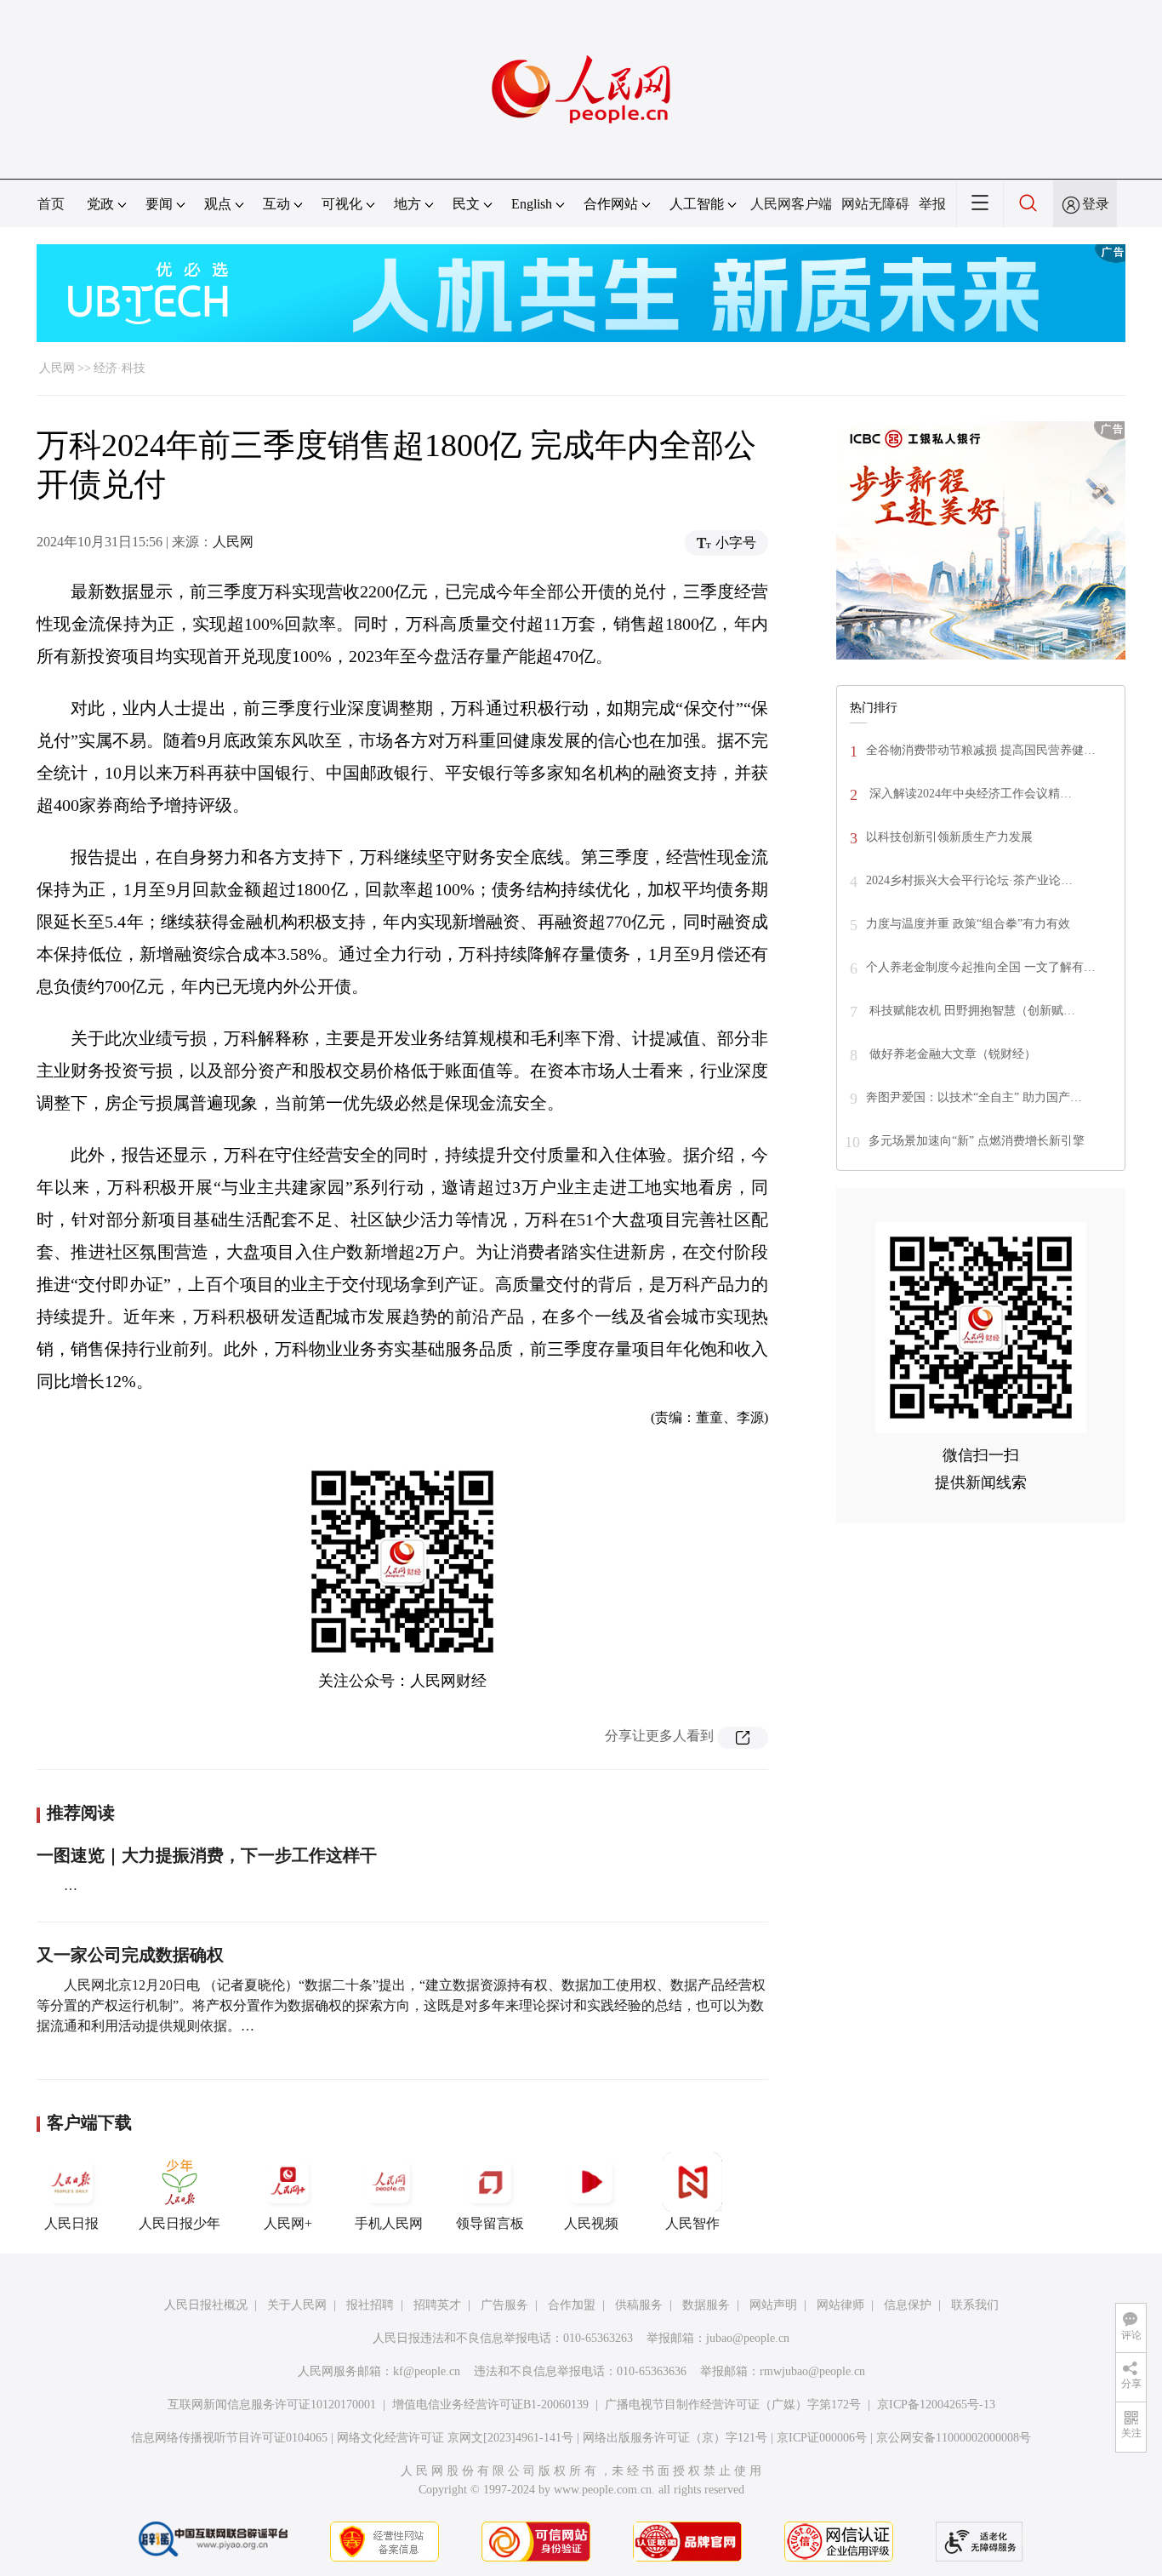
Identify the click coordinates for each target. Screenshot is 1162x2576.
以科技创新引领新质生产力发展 (949, 837)
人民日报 (71, 2223)
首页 (51, 204)
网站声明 (773, 2305)
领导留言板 (490, 2223)
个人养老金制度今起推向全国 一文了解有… (981, 967)
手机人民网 (389, 2223)
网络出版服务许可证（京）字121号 (675, 2438)
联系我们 (975, 2305)
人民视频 (591, 2223)
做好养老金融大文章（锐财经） (951, 1054)
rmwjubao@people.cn (812, 2371)
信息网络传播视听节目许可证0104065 (229, 2438)
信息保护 (908, 2305)
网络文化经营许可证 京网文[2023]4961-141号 (455, 2438)
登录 (1096, 204)
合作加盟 (572, 2305)
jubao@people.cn (748, 2338)
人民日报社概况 (206, 2305)
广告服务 (504, 2305)
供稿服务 (639, 2305)
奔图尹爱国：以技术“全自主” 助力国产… (974, 1097)
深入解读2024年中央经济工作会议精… (969, 794)
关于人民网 (297, 2305)
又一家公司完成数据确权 (130, 1955)
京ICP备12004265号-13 (936, 2405)
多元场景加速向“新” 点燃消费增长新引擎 (977, 1141)
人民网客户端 (791, 204)
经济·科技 (120, 368)
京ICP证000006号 (822, 2438)
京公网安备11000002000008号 (954, 2438)
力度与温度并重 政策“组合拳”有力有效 (968, 924)
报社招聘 (370, 2305)
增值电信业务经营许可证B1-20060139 (490, 2405)
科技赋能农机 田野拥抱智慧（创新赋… (971, 1011)
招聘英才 (437, 2305)
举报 (932, 204)
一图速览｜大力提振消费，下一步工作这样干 (207, 1855)
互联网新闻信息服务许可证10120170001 (272, 2405)
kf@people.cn (427, 2371)
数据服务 (706, 2305)
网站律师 (840, 2305)
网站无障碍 (875, 204)
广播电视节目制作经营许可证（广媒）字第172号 (733, 2405)
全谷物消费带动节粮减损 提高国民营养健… (981, 750)
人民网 (57, 368)
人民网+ (288, 2223)
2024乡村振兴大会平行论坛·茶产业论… (969, 880)
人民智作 (692, 2223)
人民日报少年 (179, 2223)
